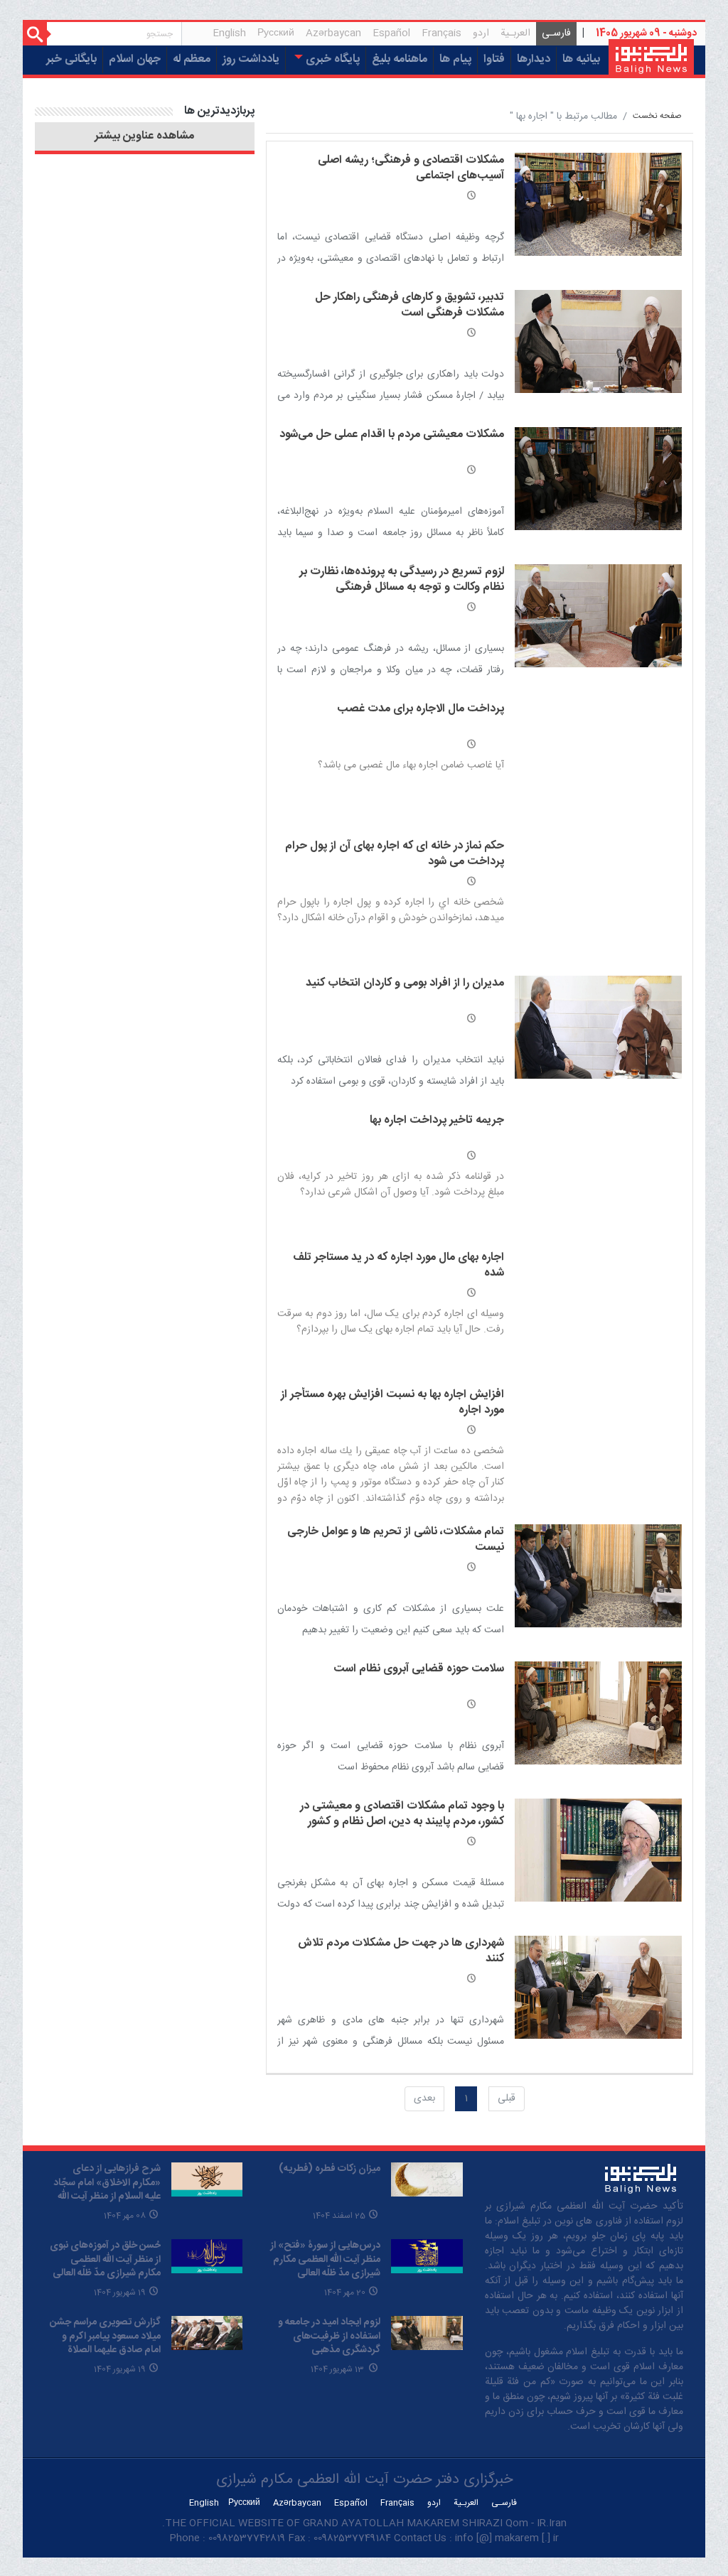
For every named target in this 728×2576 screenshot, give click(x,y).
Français (441, 33)
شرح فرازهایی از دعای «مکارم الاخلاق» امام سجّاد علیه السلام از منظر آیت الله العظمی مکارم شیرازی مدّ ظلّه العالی (107, 2197)
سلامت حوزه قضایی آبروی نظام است (419, 1669)
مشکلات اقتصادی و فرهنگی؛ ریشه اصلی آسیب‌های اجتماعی (411, 168)
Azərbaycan (333, 33)
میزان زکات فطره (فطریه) (330, 2169)
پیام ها (455, 59)
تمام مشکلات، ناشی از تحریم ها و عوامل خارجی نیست (396, 1540)
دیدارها (534, 59)
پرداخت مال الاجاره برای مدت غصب (421, 709)
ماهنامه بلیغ (400, 59)
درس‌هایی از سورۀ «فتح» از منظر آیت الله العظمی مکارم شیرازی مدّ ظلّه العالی (325, 2259)
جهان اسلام (135, 59)
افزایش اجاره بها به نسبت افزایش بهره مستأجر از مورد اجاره (392, 1402)
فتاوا (494, 59)
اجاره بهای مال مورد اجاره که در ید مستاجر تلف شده (398, 1265)
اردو (481, 33)
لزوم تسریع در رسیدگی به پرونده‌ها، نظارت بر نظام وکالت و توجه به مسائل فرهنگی (402, 580)
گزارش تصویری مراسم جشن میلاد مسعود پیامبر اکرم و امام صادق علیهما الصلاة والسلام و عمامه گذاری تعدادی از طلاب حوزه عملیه (105, 2350)
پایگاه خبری (331, 59)
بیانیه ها (581, 59)
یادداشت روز (251, 59)
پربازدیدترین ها (219, 111)
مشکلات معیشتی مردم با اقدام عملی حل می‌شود (392, 435)
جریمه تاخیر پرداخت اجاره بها (437, 1120)
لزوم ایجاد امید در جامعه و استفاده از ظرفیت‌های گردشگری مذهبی (329, 2336)
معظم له (192, 59)
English (229, 33)
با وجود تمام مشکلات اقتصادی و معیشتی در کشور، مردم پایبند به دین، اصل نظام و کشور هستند (402, 1822)
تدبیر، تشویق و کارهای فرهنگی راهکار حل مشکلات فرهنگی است (409, 305)
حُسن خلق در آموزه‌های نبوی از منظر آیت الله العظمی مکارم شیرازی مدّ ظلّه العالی (105, 2259)
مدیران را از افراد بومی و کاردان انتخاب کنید (405, 983)
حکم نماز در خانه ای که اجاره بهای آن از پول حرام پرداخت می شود (395, 854)
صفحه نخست (657, 116)
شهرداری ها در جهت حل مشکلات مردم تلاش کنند (401, 1951)
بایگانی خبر (71, 59)
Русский (276, 33)
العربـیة (515, 33)
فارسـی (553, 35)
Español (391, 33)
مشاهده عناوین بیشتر (144, 136)
